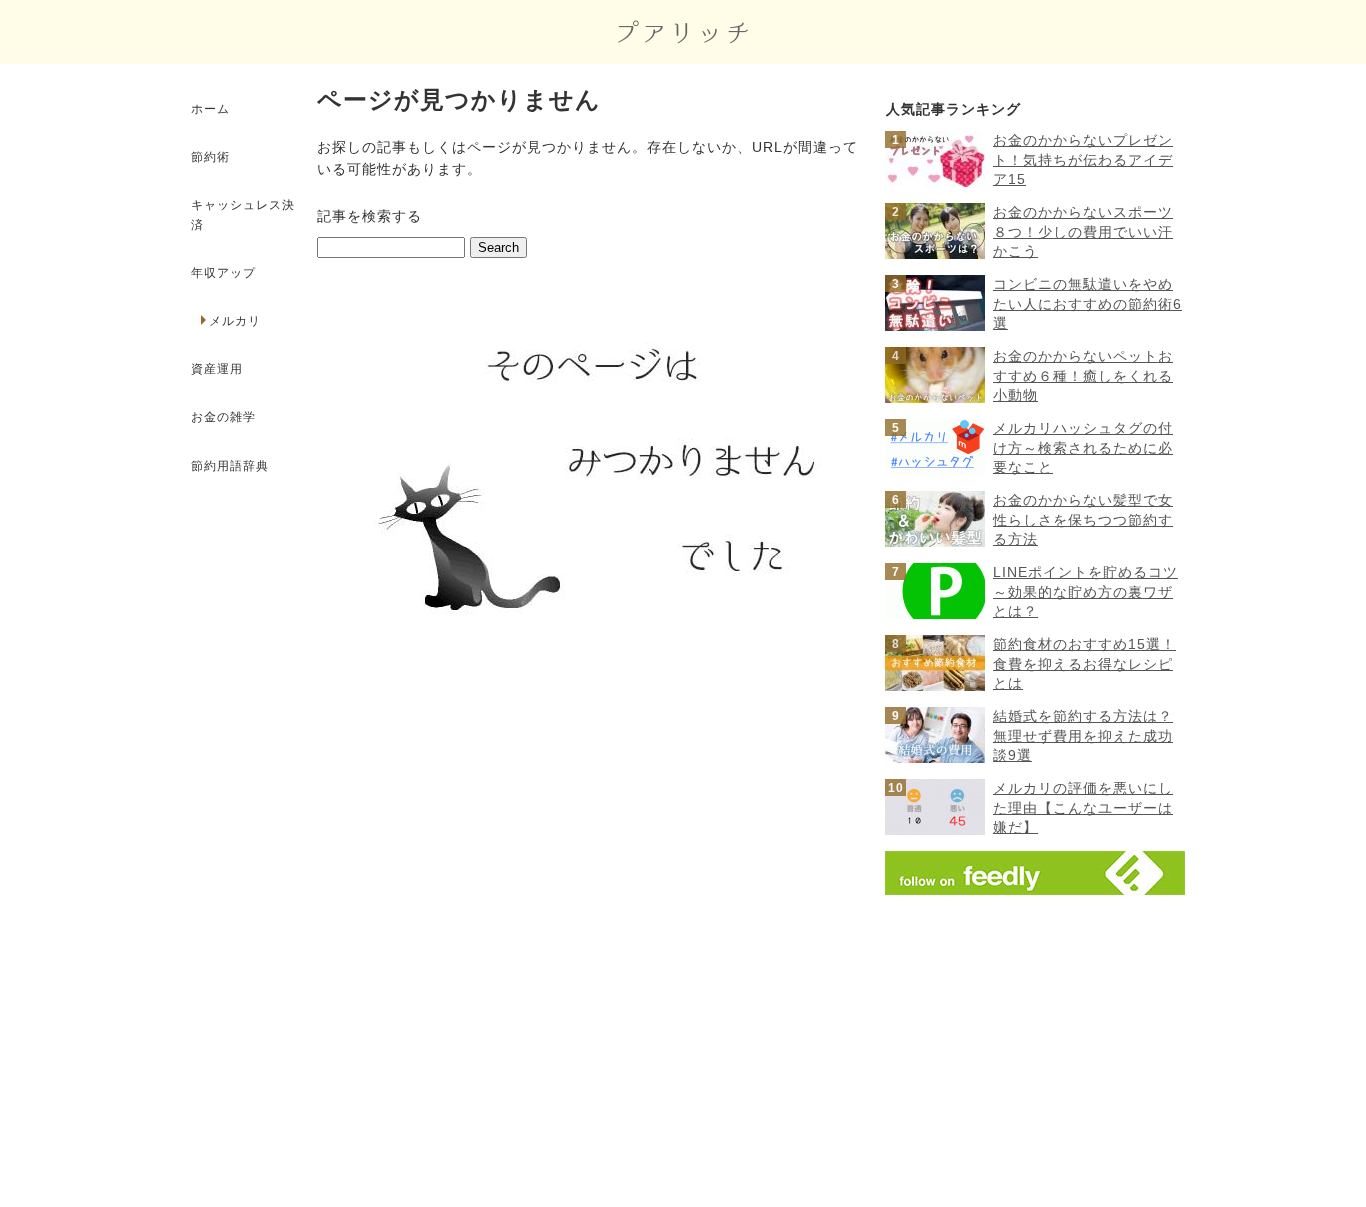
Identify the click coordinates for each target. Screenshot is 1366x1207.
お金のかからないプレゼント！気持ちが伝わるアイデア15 (1083, 159)
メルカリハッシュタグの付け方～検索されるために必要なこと (1083, 447)
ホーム (210, 109)
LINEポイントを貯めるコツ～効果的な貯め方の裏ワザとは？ (1085, 591)
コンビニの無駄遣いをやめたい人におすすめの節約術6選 (1087, 303)
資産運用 (217, 369)
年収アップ (223, 273)
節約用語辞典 (230, 466)
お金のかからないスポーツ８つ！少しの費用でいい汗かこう (1083, 231)
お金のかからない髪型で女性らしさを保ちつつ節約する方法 (1083, 519)
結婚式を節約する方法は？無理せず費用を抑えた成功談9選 (1083, 735)
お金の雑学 (223, 417)
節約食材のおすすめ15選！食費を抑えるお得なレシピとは (1084, 663)
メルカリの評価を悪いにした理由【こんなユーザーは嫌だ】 (1083, 807)
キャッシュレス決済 (243, 214)
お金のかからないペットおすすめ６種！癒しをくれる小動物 (1083, 375)
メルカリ (238, 321)
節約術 (210, 157)
